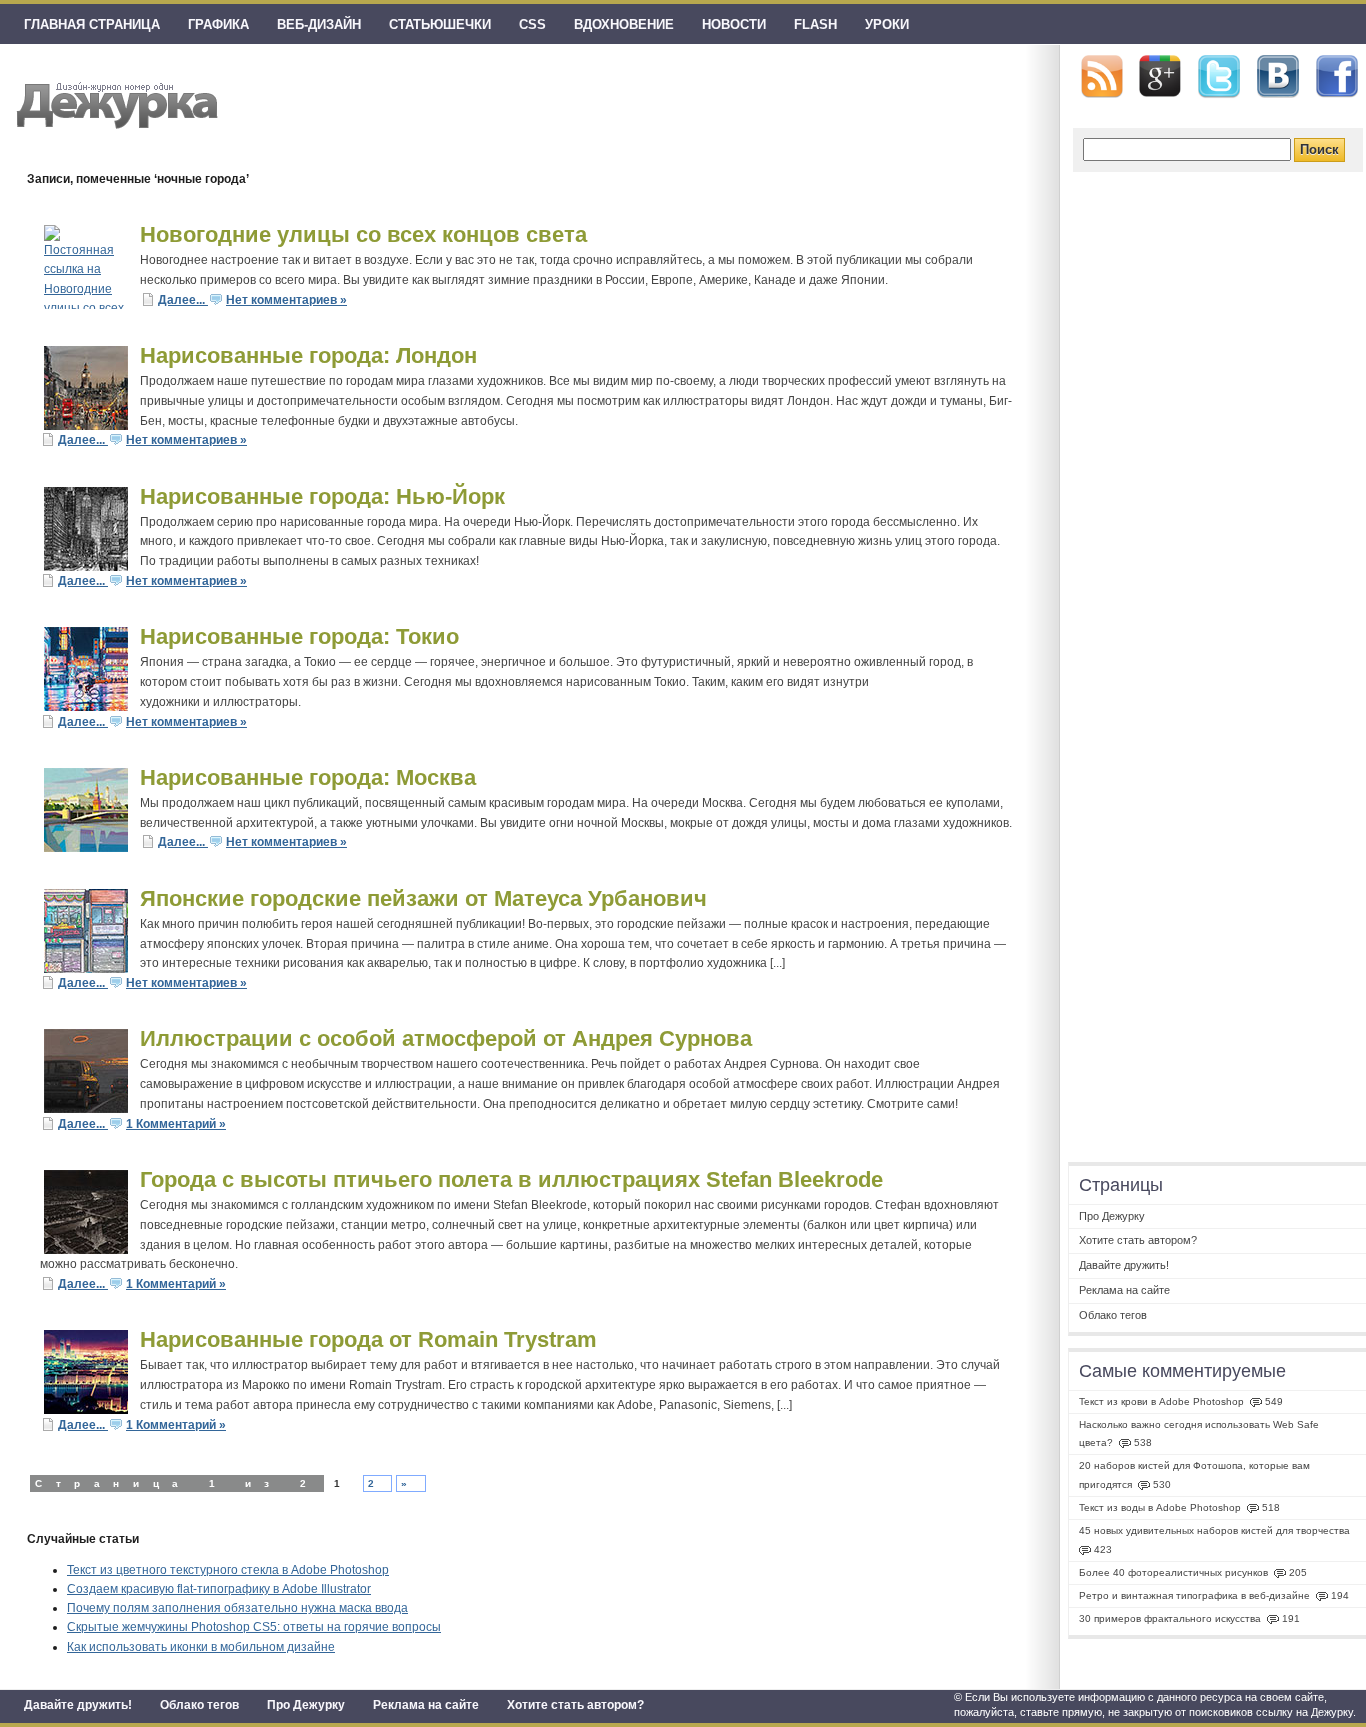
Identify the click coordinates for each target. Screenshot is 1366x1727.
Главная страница (92, 24)
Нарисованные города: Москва (308, 777)
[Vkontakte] (1278, 76)
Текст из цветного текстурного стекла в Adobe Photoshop (228, 1570)
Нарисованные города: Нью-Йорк (322, 496)
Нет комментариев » (286, 300)
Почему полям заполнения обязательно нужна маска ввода (237, 1608)
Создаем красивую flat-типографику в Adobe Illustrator (219, 1589)
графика (218, 24)
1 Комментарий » (176, 1124)
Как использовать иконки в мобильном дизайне (201, 1647)
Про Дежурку (306, 1705)
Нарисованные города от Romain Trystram (368, 1339)
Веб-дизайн (319, 24)
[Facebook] (1337, 77)
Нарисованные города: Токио (299, 636)
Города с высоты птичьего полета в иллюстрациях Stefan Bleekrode (511, 1179)
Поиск (1319, 149)
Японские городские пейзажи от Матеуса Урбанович (423, 898)
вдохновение (624, 24)
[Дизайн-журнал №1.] (114, 102)
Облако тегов (199, 1705)
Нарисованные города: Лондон (308, 355)
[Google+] (1160, 76)
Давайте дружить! (78, 1705)
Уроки (887, 24)
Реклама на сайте (426, 1705)
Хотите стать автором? (575, 1705)
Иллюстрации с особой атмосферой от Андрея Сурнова (446, 1038)
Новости (734, 24)
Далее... (183, 300)
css (532, 24)
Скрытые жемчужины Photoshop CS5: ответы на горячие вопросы (254, 1627)
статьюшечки (440, 24)
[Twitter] (1219, 77)
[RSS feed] (1102, 76)
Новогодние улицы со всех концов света (363, 234)
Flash (815, 24)
